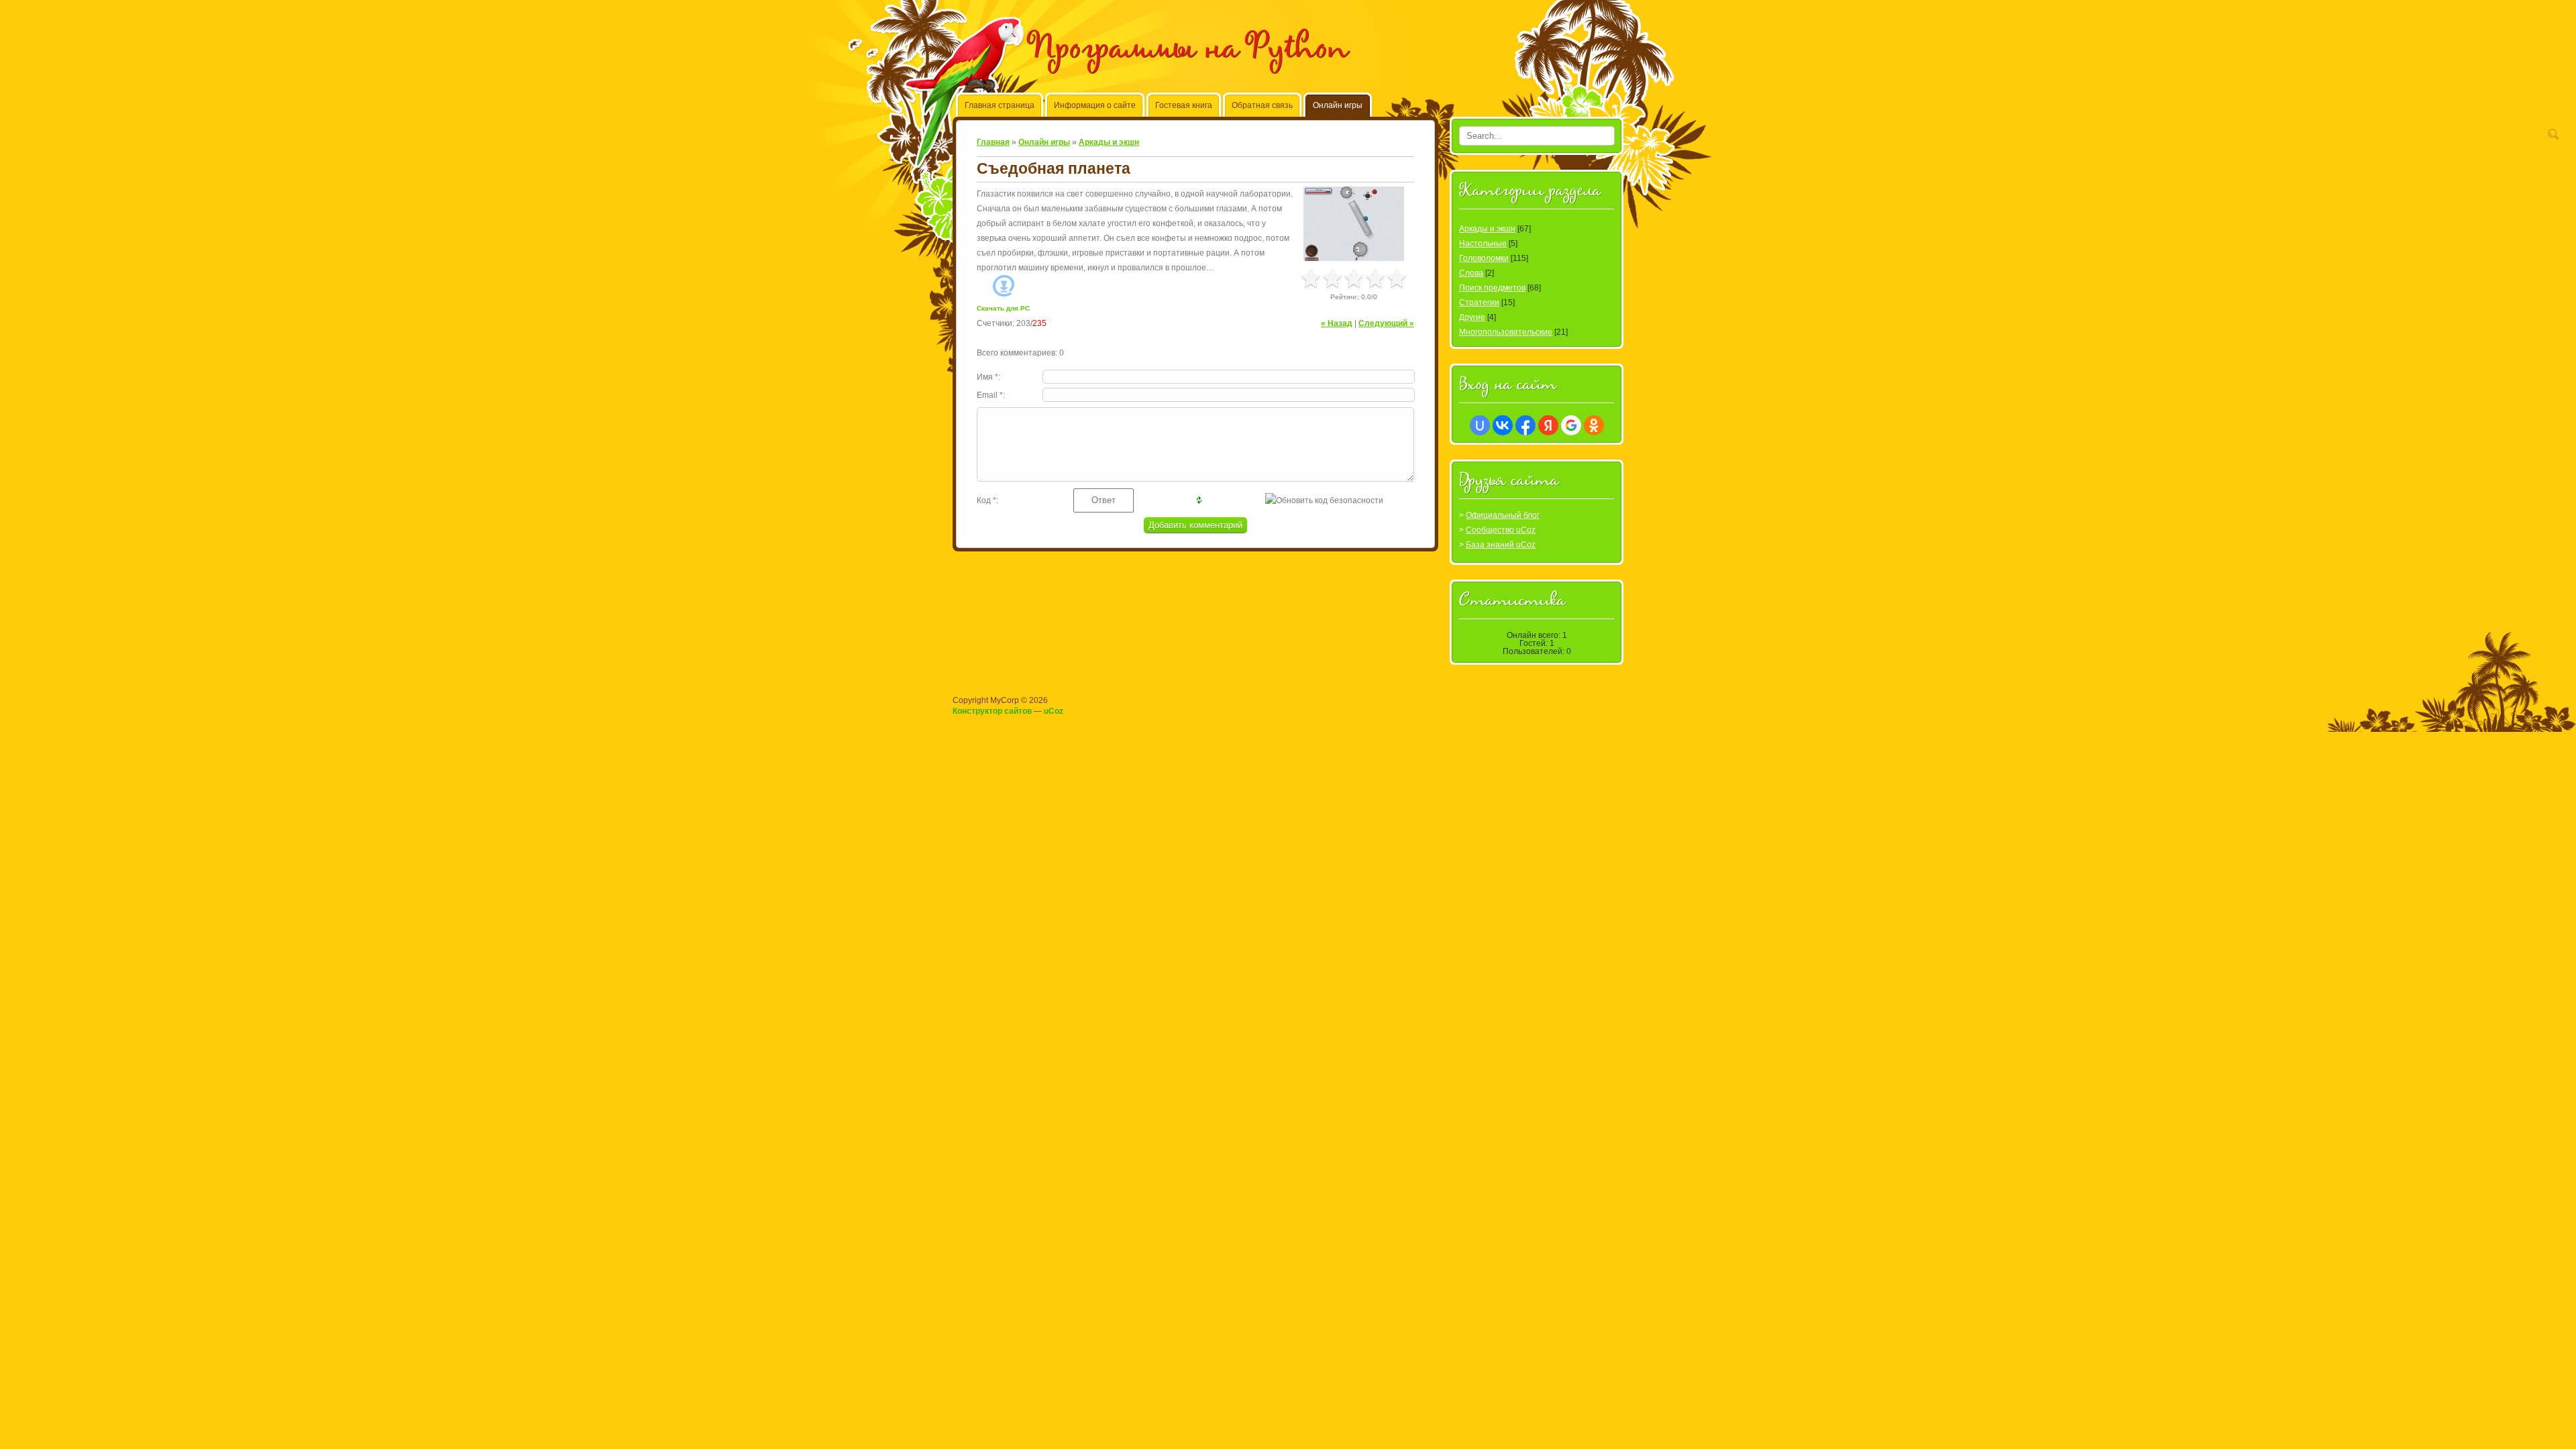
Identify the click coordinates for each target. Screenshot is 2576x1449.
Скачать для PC (1003, 308)
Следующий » (1386, 323)
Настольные (1483, 244)
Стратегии (1479, 303)
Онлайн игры (1044, 142)
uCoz (1054, 711)
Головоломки (1484, 258)
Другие (1472, 317)
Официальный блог (1503, 515)
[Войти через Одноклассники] (1594, 425)
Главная (993, 142)
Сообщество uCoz (1501, 530)
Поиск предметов (1492, 288)
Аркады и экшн (1109, 142)
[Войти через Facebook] (1525, 425)
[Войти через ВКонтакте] (1503, 425)
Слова (1471, 273)
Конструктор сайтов (992, 711)
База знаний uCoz (1501, 545)
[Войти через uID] (1480, 425)
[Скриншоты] (1354, 224)
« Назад (1337, 323)
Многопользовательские (1506, 332)
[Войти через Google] (1571, 425)
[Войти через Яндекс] (1548, 425)
